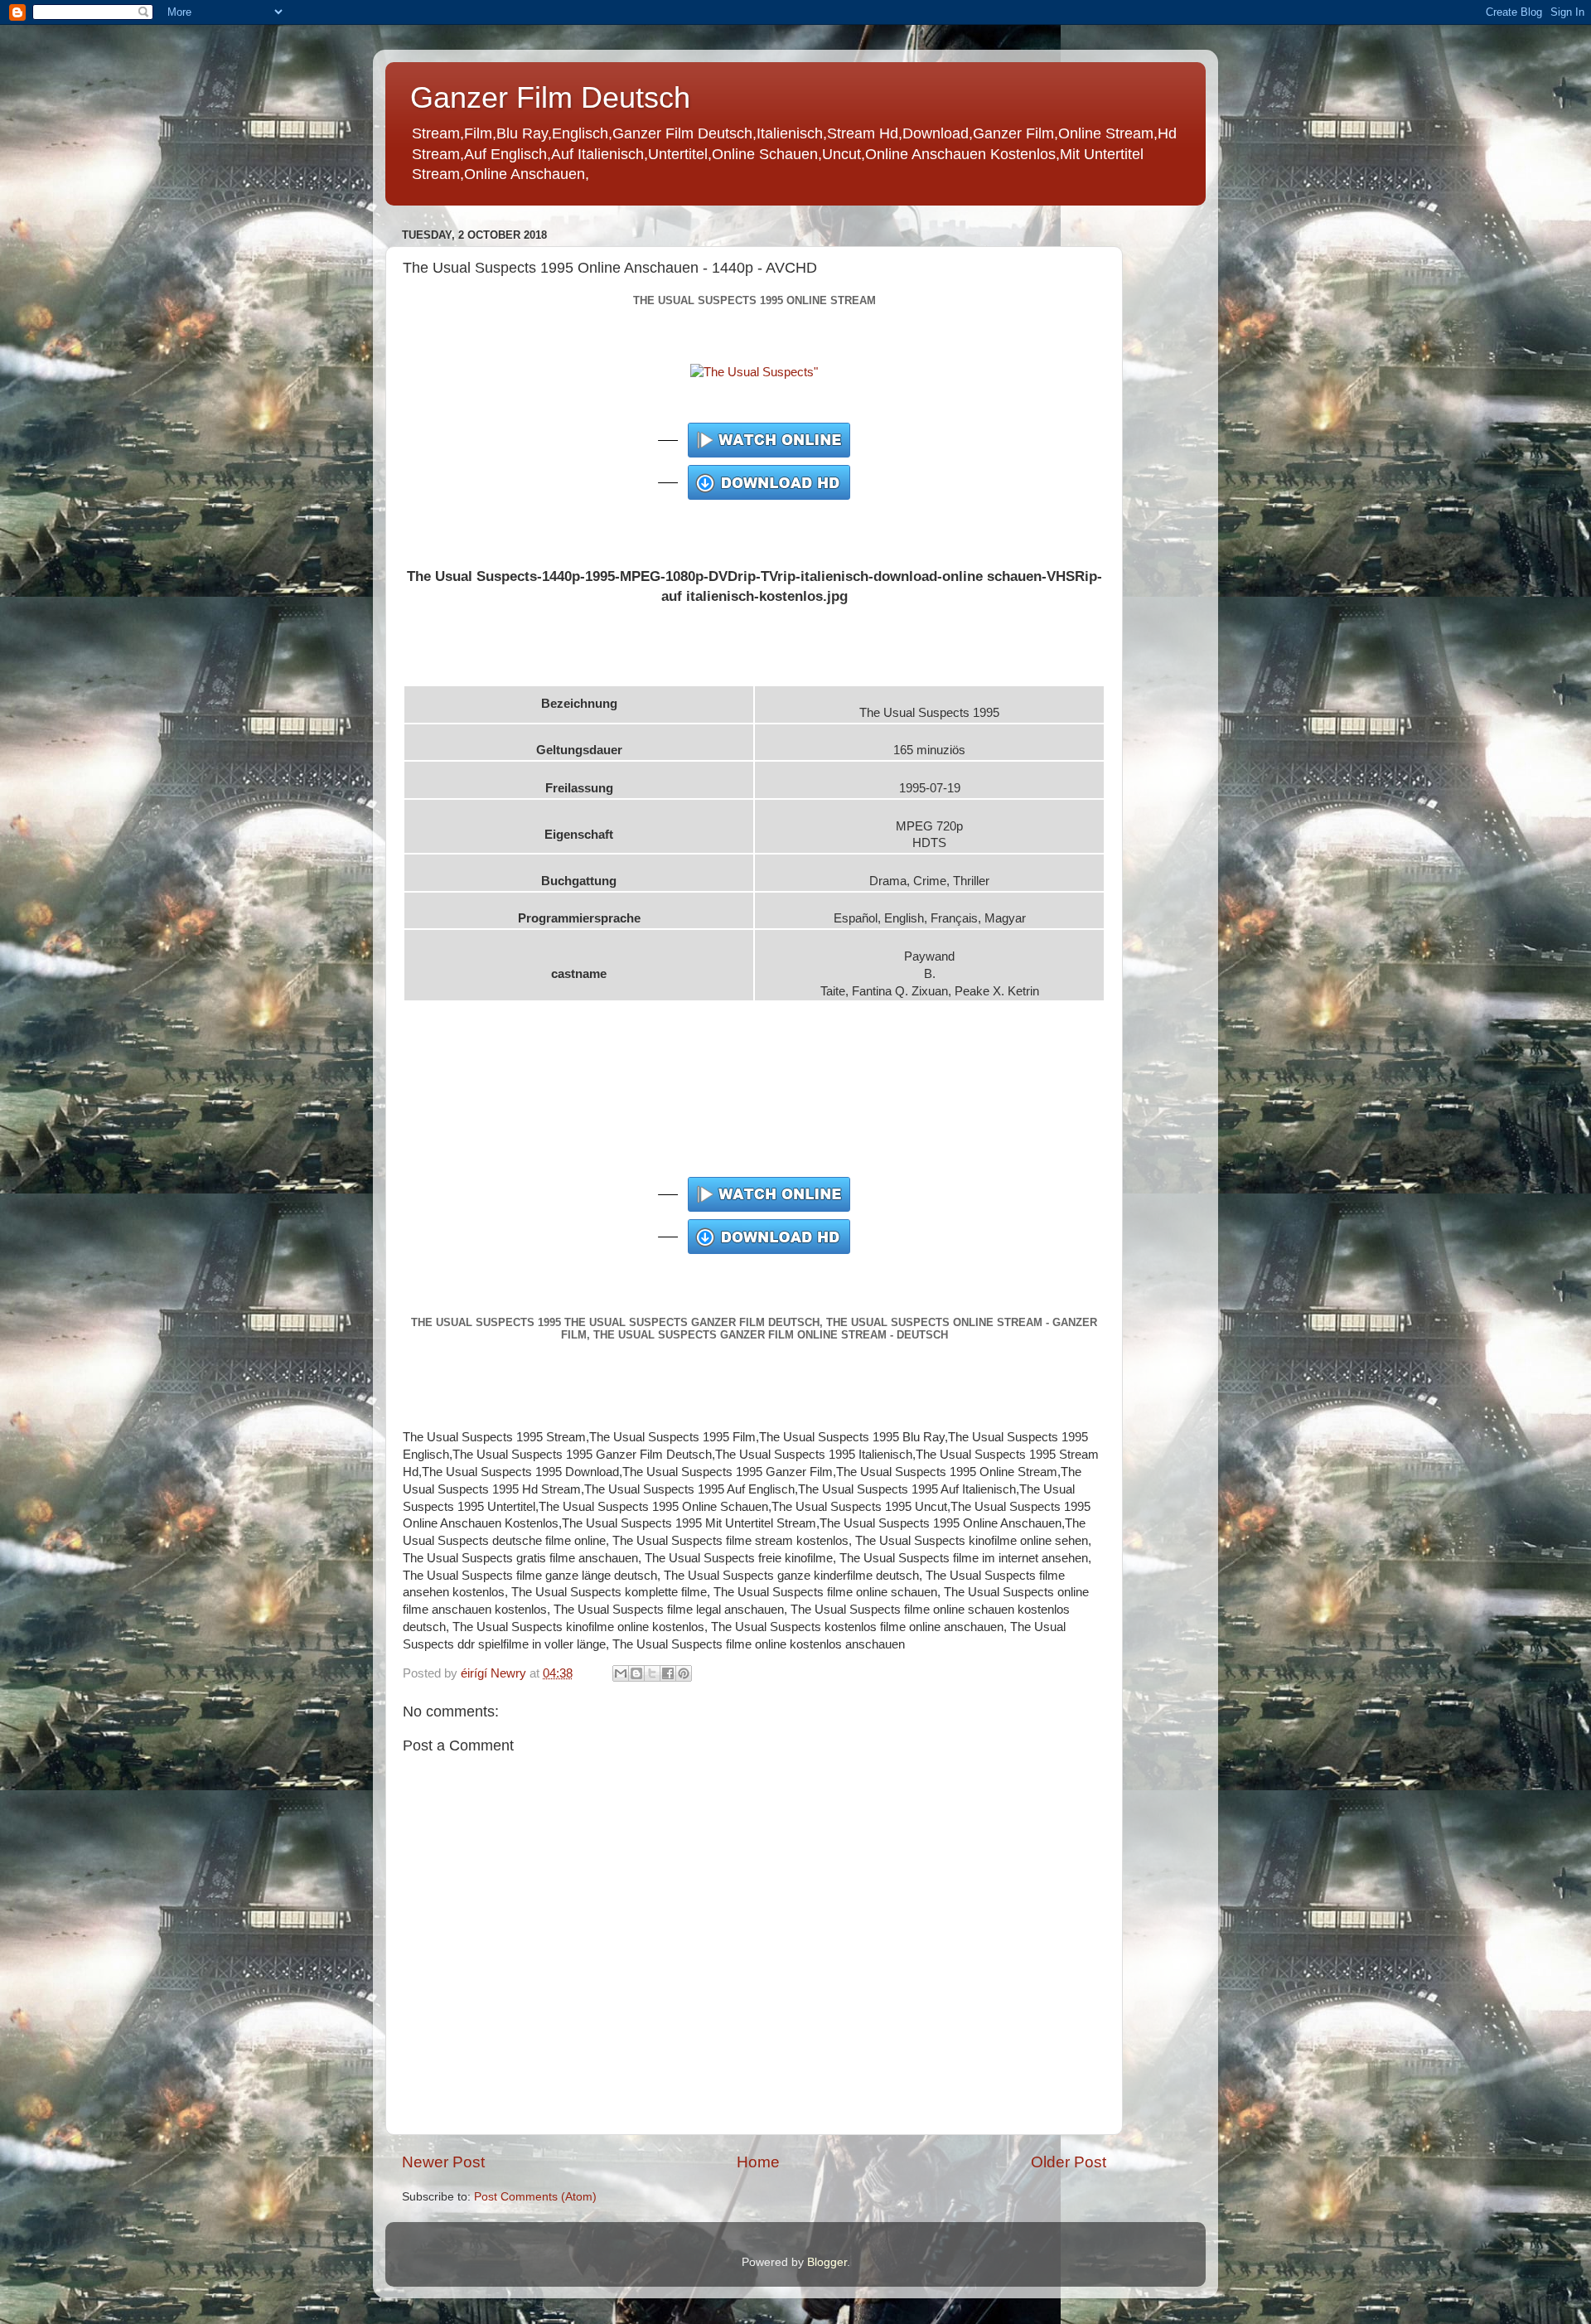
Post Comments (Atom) (535, 2197)
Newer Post (443, 2162)
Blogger (827, 2262)
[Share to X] (652, 1673)
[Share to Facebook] (668, 1673)
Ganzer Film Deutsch (550, 97)
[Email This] (621, 1673)
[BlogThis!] (636, 1673)
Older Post (1069, 2162)
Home (758, 2162)
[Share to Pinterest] (684, 1673)
